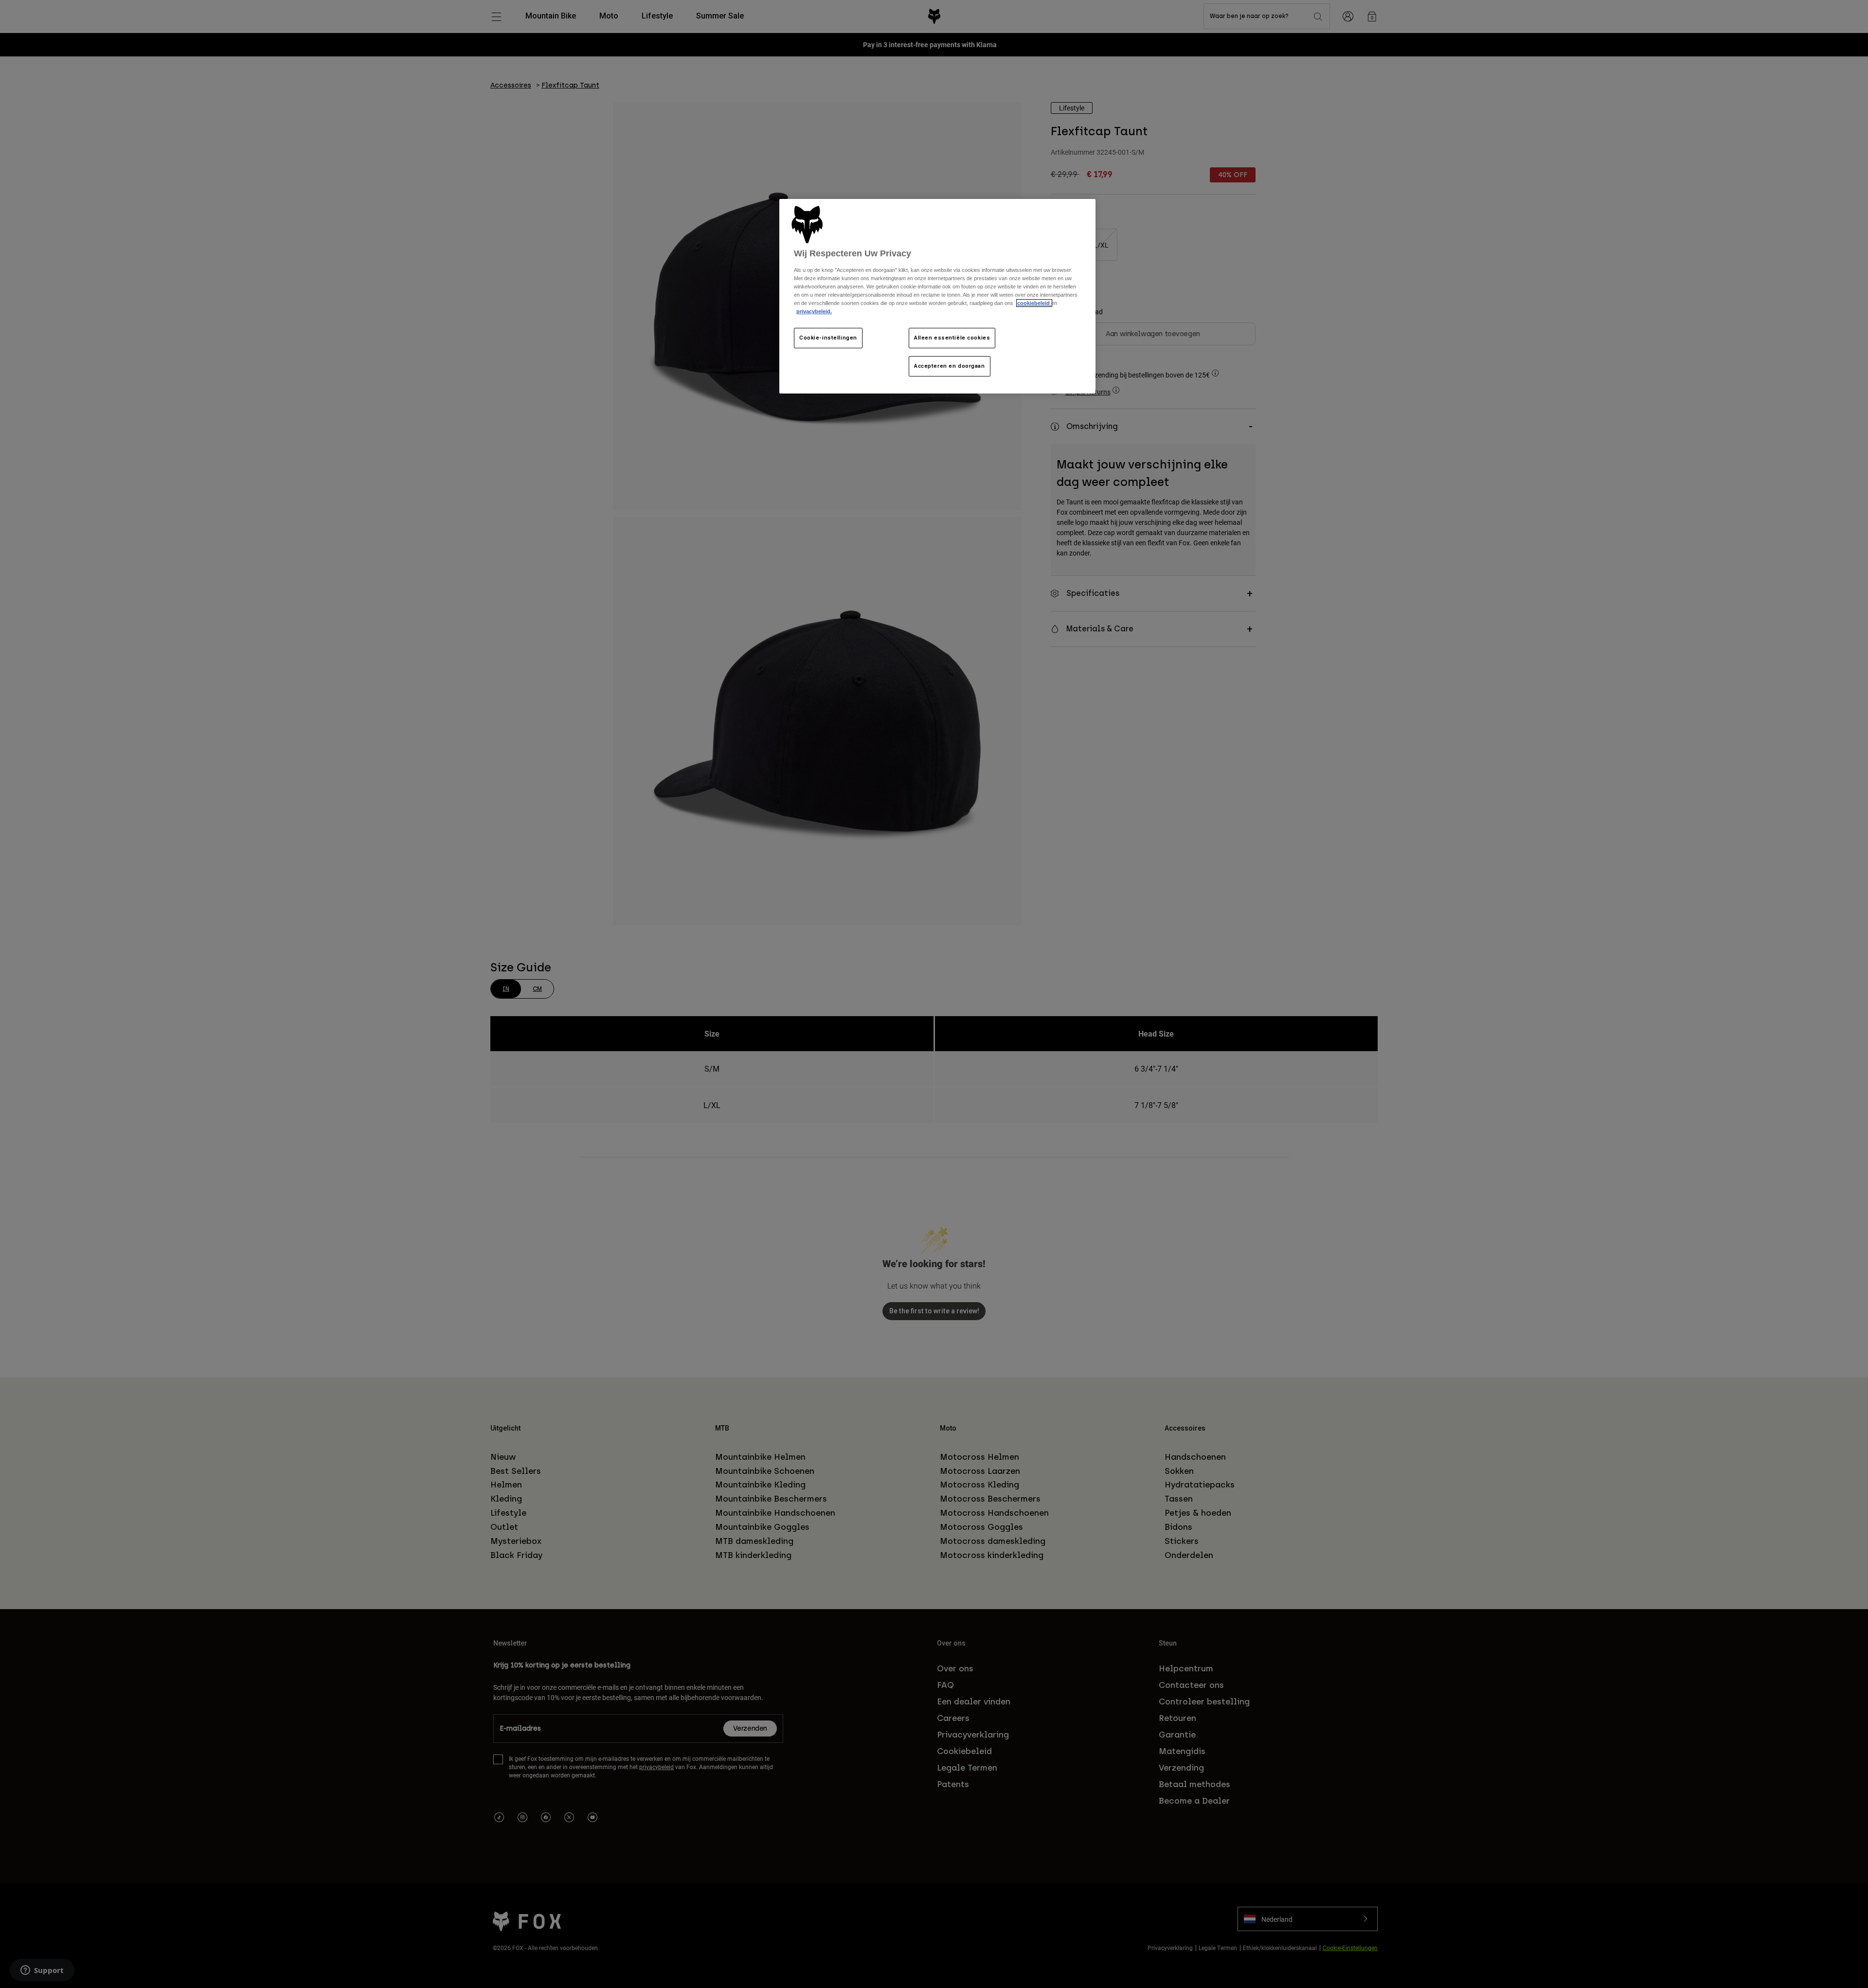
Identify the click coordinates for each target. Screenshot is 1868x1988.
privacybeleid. (814, 311)
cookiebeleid (1034, 303)
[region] (937, 296)
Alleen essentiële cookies (952, 338)
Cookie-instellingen (828, 338)
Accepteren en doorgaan (950, 366)
